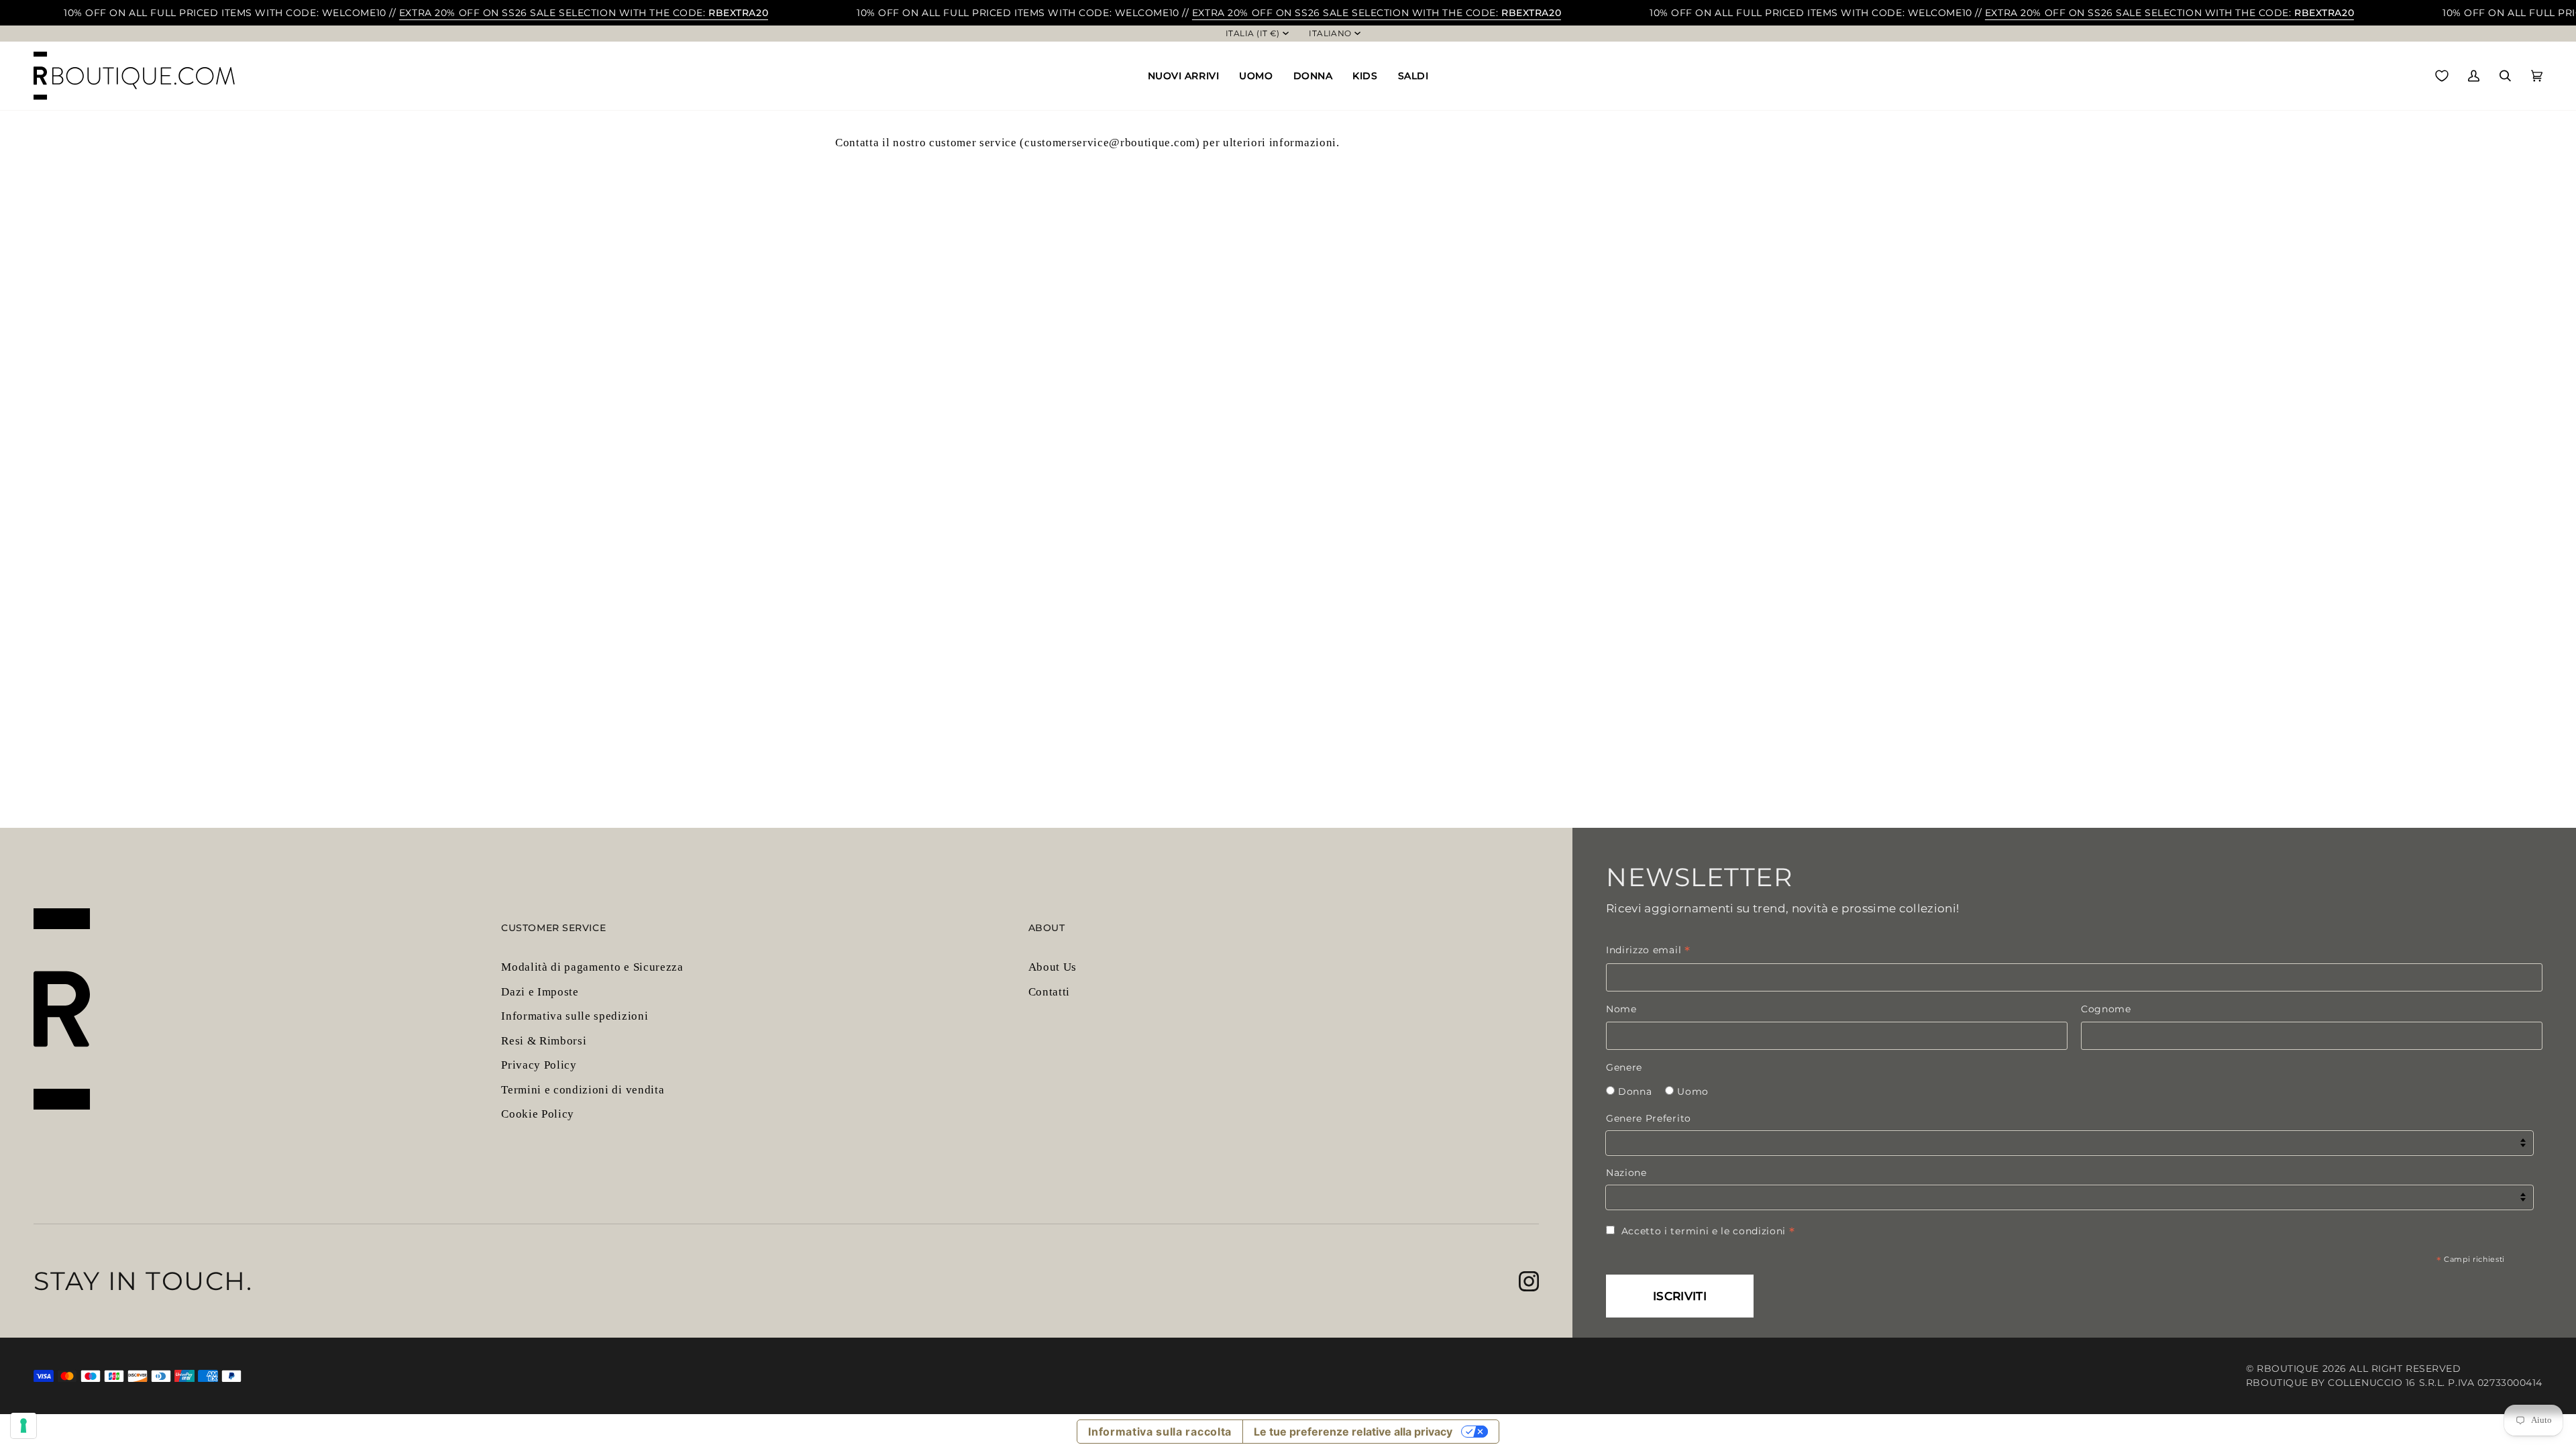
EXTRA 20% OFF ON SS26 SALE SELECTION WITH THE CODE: (584, 13)
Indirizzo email (1648, 950)
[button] (1184, 76)
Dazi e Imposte (540, 992)
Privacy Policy (539, 1065)
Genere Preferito (1649, 1118)
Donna (1635, 1091)
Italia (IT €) (1253, 34)
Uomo (1693, 1091)
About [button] (1047, 928)
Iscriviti (1680, 1296)
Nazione (1626, 1173)
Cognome (2106, 1009)
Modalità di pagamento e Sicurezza (592, 967)
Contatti (1049, 992)
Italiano (1330, 34)
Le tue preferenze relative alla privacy (1353, 1432)
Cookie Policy (538, 1114)
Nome (1621, 1009)
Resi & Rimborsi (544, 1041)
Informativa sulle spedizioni (575, 1016)
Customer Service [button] (553, 928)
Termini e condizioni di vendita (583, 1090)
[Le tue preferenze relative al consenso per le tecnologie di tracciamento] (23, 1426)
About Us (1053, 967)
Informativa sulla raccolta (1160, 1432)
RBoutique (2288, 1368)
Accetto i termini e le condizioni (1708, 1231)
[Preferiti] (2442, 76)
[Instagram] (1529, 1281)
